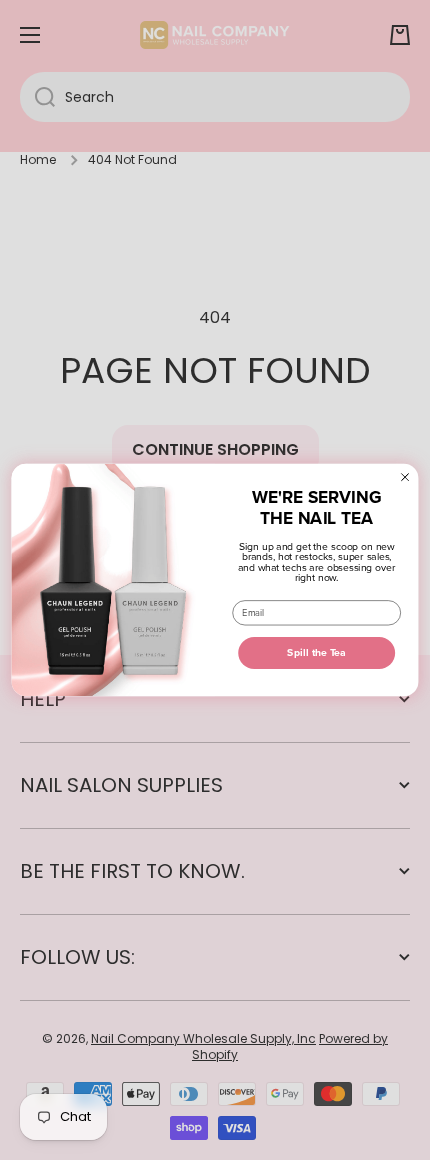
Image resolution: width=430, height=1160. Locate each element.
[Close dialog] (404, 476)
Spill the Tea (316, 652)
